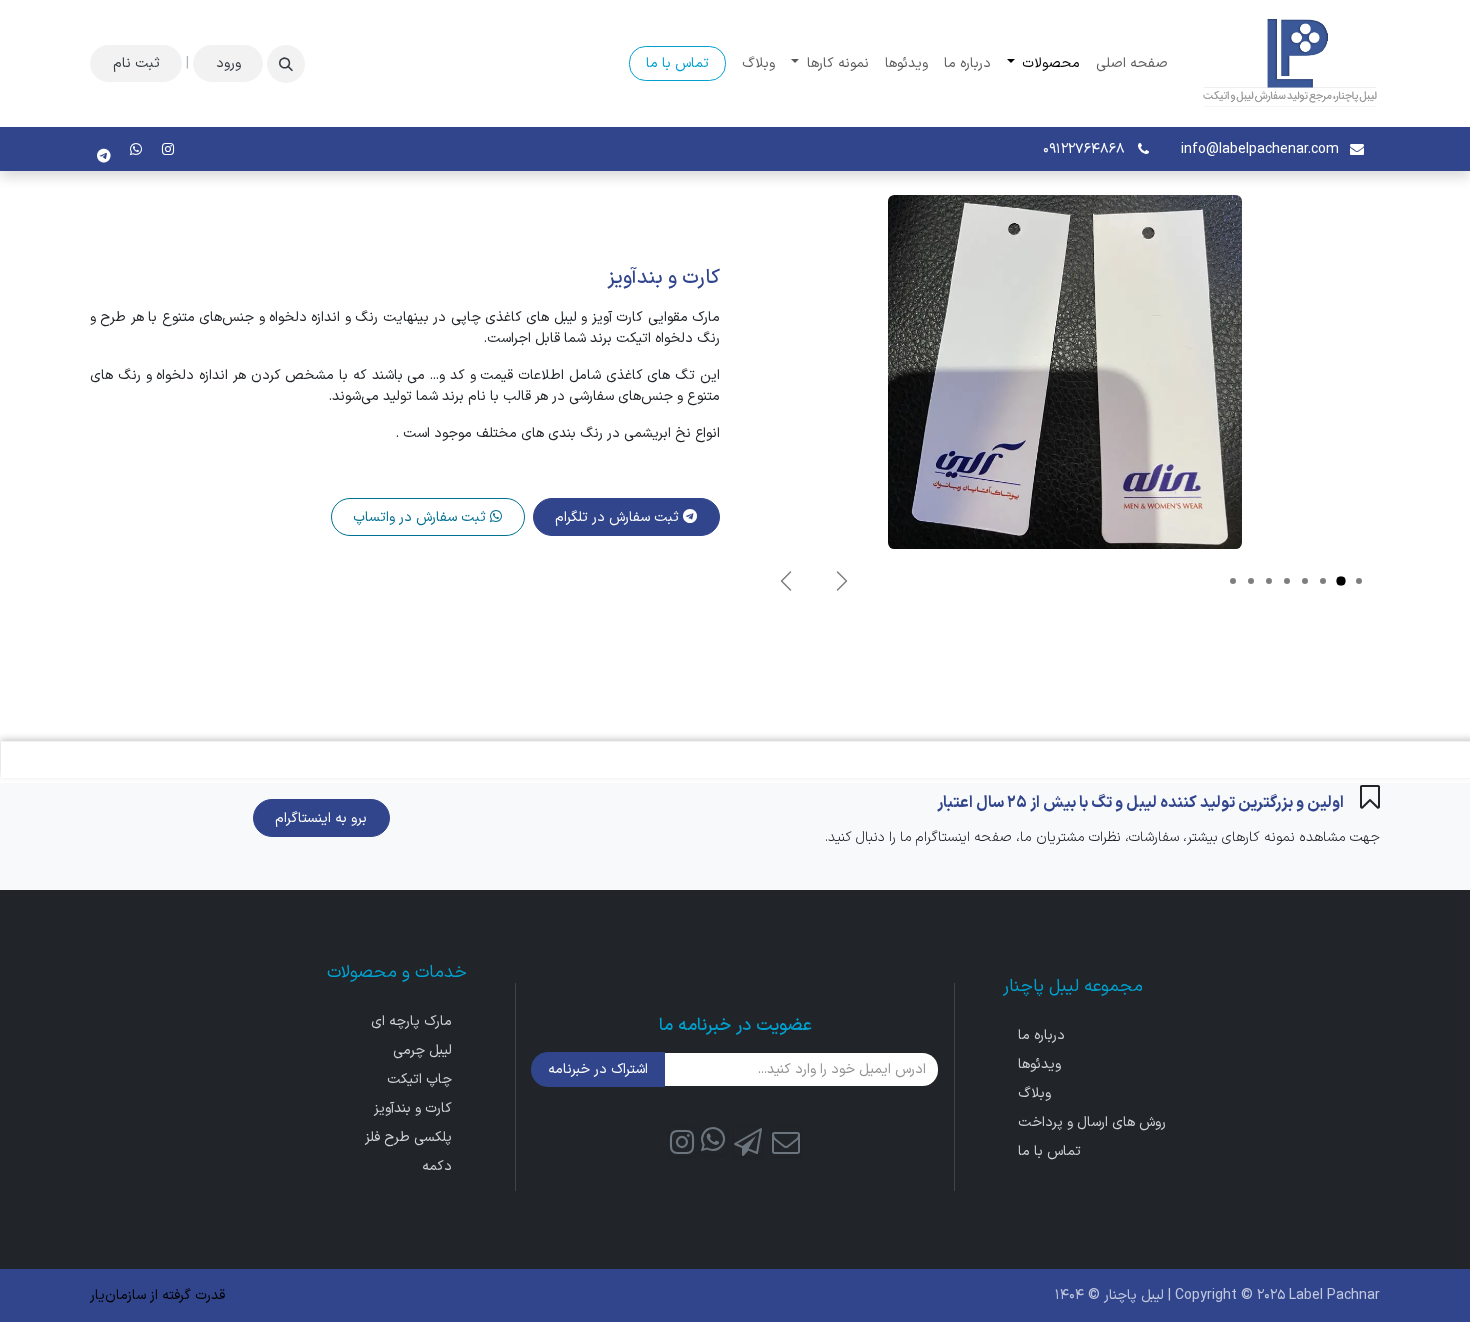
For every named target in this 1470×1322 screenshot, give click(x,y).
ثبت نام (136, 63)
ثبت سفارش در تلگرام (619, 517)
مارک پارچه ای (411, 1021)
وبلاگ (1034, 1093)
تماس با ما (677, 63)
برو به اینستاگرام (321, 818)
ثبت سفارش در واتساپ (421, 517)
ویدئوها (1039, 1064)
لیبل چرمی (422, 1050)
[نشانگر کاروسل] (1359, 581)
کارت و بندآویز (413, 1108)
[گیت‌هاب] (713, 1141)
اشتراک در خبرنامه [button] (598, 1069)
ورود (228, 63)
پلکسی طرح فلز (408, 1137)
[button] (286, 64)
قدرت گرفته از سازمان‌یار (157, 1295)
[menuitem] (1132, 63)
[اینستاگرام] (168, 149)
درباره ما (1041, 1035)
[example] (136, 149)
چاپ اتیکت (419, 1079)
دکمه (437, 1166)
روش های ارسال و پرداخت (1092, 1122)
